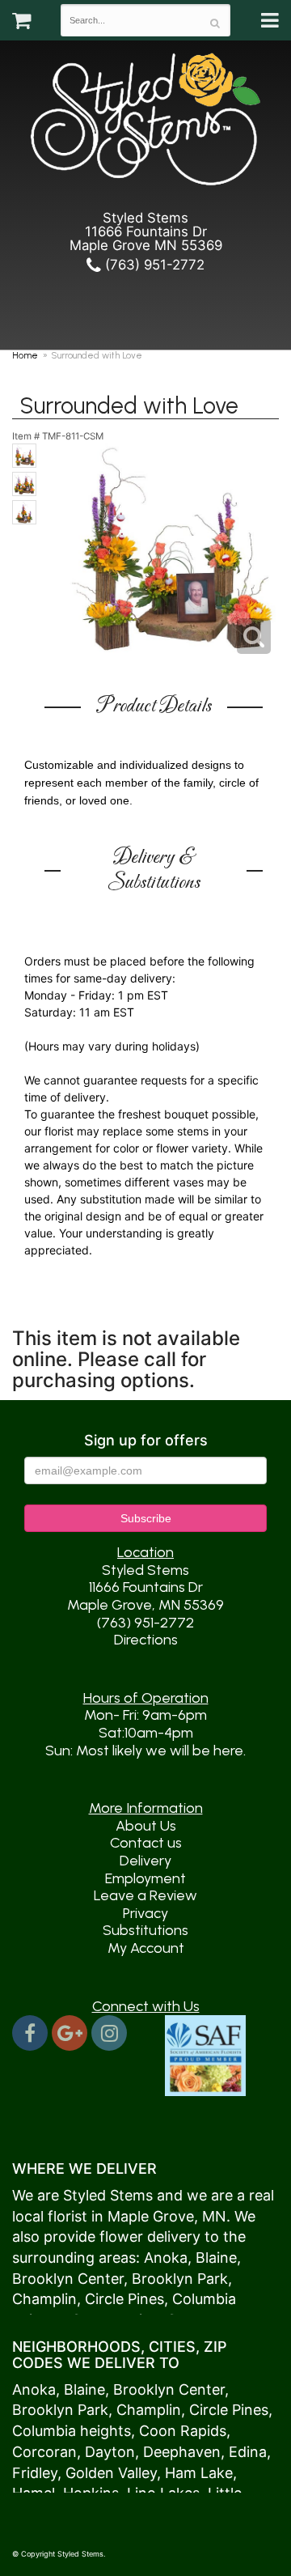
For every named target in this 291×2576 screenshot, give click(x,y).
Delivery (145, 1861)
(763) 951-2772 (153, 265)
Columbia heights (72, 2431)
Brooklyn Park (180, 2279)
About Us (146, 1826)
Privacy (145, 1913)
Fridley (35, 2473)
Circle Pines (124, 2299)
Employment (145, 1878)
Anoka (166, 2258)
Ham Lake (199, 2473)
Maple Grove (151, 2216)
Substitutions (145, 1930)
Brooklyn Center (68, 2279)
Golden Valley (111, 2473)
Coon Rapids (183, 2431)
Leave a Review (145, 1895)
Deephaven (182, 2452)
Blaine (216, 2258)
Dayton (110, 2452)
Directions (146, 1640)
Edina (248, 2452)
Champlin (44, 2299)
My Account (146, 1948)
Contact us (146, 1843)
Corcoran (44, 2452)
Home (25, 355)
